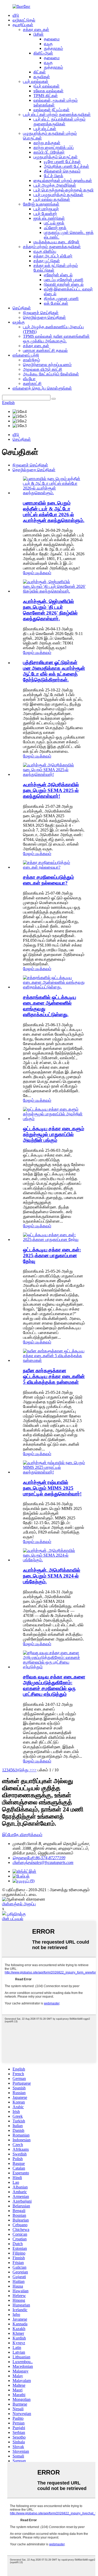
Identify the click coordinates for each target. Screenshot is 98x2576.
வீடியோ (29, 379)
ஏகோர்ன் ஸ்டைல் (58, 275)
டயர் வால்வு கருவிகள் (52, 199)
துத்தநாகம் (53, 48)
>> (34, 1770)
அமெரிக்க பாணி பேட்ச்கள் (67, 166)
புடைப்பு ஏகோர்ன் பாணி (64, 280)
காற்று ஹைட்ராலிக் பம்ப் (54, 147)
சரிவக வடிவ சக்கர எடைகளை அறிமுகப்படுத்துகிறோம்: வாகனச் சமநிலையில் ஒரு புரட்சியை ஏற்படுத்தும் (54, 1685)
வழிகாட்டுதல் (24, 20)
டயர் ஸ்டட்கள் (45, 129)
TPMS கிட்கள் (46, 96)
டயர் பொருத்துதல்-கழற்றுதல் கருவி (64, 190)
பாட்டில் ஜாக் (54, 223)
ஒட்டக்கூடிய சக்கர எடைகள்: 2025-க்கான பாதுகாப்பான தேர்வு (52, 1255)
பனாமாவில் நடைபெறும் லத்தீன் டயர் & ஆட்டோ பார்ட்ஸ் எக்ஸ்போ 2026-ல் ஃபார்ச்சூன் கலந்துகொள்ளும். (54, 512)
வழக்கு (19, 322)
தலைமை (52, 39)
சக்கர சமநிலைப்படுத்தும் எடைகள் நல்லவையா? (48, 880)
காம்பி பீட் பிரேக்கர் (49, 152)
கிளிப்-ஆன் (43, 53)
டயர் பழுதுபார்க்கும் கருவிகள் (58, 195)
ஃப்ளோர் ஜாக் (55, 228)
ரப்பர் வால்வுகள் (47, 86)
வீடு (16, 15)
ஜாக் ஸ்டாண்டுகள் (49, 218)
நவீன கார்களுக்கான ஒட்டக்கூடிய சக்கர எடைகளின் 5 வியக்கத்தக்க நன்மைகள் (54, 1376)
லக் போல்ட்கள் (56, 303)
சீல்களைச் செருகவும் (62, 171)
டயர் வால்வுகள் (36, 81)
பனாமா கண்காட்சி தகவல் (45, 350)
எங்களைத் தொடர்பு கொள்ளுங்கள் (42, 388)
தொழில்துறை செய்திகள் (44, 317)
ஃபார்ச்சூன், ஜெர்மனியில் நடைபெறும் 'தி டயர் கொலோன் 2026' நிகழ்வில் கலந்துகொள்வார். (50, 610)
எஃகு (48, 44)
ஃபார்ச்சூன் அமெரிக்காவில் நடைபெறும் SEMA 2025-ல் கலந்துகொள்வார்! (51, 790)
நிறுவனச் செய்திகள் (41, 313)
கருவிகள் (42, 77)
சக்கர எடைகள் (36, 29)
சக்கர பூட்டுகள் (47, 261)
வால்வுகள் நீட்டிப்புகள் (51, 110)
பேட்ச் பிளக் (54, 176)
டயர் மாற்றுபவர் (46, 209)
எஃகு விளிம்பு (45, 251)
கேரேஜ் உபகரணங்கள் (41, 204)
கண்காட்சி (32, 383)
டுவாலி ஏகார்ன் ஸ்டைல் (64, 284)
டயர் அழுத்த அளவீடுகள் (55, 185)
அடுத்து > (23, 1770)
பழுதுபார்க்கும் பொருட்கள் (56, 157)
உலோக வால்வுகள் (48, 91)
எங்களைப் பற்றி (26, 355)
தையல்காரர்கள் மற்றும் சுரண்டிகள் (63, 181)
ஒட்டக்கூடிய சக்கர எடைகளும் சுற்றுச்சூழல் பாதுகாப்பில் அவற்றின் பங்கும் (54, 1134)
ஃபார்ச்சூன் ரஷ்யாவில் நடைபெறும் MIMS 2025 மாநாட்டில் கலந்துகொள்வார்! (52, 1488)
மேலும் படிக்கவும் (37, 573)
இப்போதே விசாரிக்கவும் (22, 1835)
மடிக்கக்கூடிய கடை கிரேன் (56, 242)
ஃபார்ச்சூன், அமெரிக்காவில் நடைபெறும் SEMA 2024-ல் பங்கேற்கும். (52, 1576)
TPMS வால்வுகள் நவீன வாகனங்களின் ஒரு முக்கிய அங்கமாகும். (56, 339)
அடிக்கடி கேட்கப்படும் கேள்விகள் (51, 374)
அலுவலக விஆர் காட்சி (43, 369)
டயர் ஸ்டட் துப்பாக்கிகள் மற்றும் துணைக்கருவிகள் (59, 122)
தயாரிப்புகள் (23, 25)
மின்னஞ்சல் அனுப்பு (19, 1904)
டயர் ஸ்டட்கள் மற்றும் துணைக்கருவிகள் (57, 114)
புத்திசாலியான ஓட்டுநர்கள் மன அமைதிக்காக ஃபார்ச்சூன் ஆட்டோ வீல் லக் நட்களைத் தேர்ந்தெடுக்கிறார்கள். (54, 671)
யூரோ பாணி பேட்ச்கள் (62, 162)
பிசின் (39, 34)
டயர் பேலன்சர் (45, 214)
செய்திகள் (22, 308)
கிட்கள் (40, 72)
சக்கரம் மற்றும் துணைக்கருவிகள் (52, 247)
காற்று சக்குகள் (47, 143)
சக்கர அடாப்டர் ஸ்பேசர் (53, 256)
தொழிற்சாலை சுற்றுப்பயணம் (47, 365)
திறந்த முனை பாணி (61, 299)
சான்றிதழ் (31, 360)
